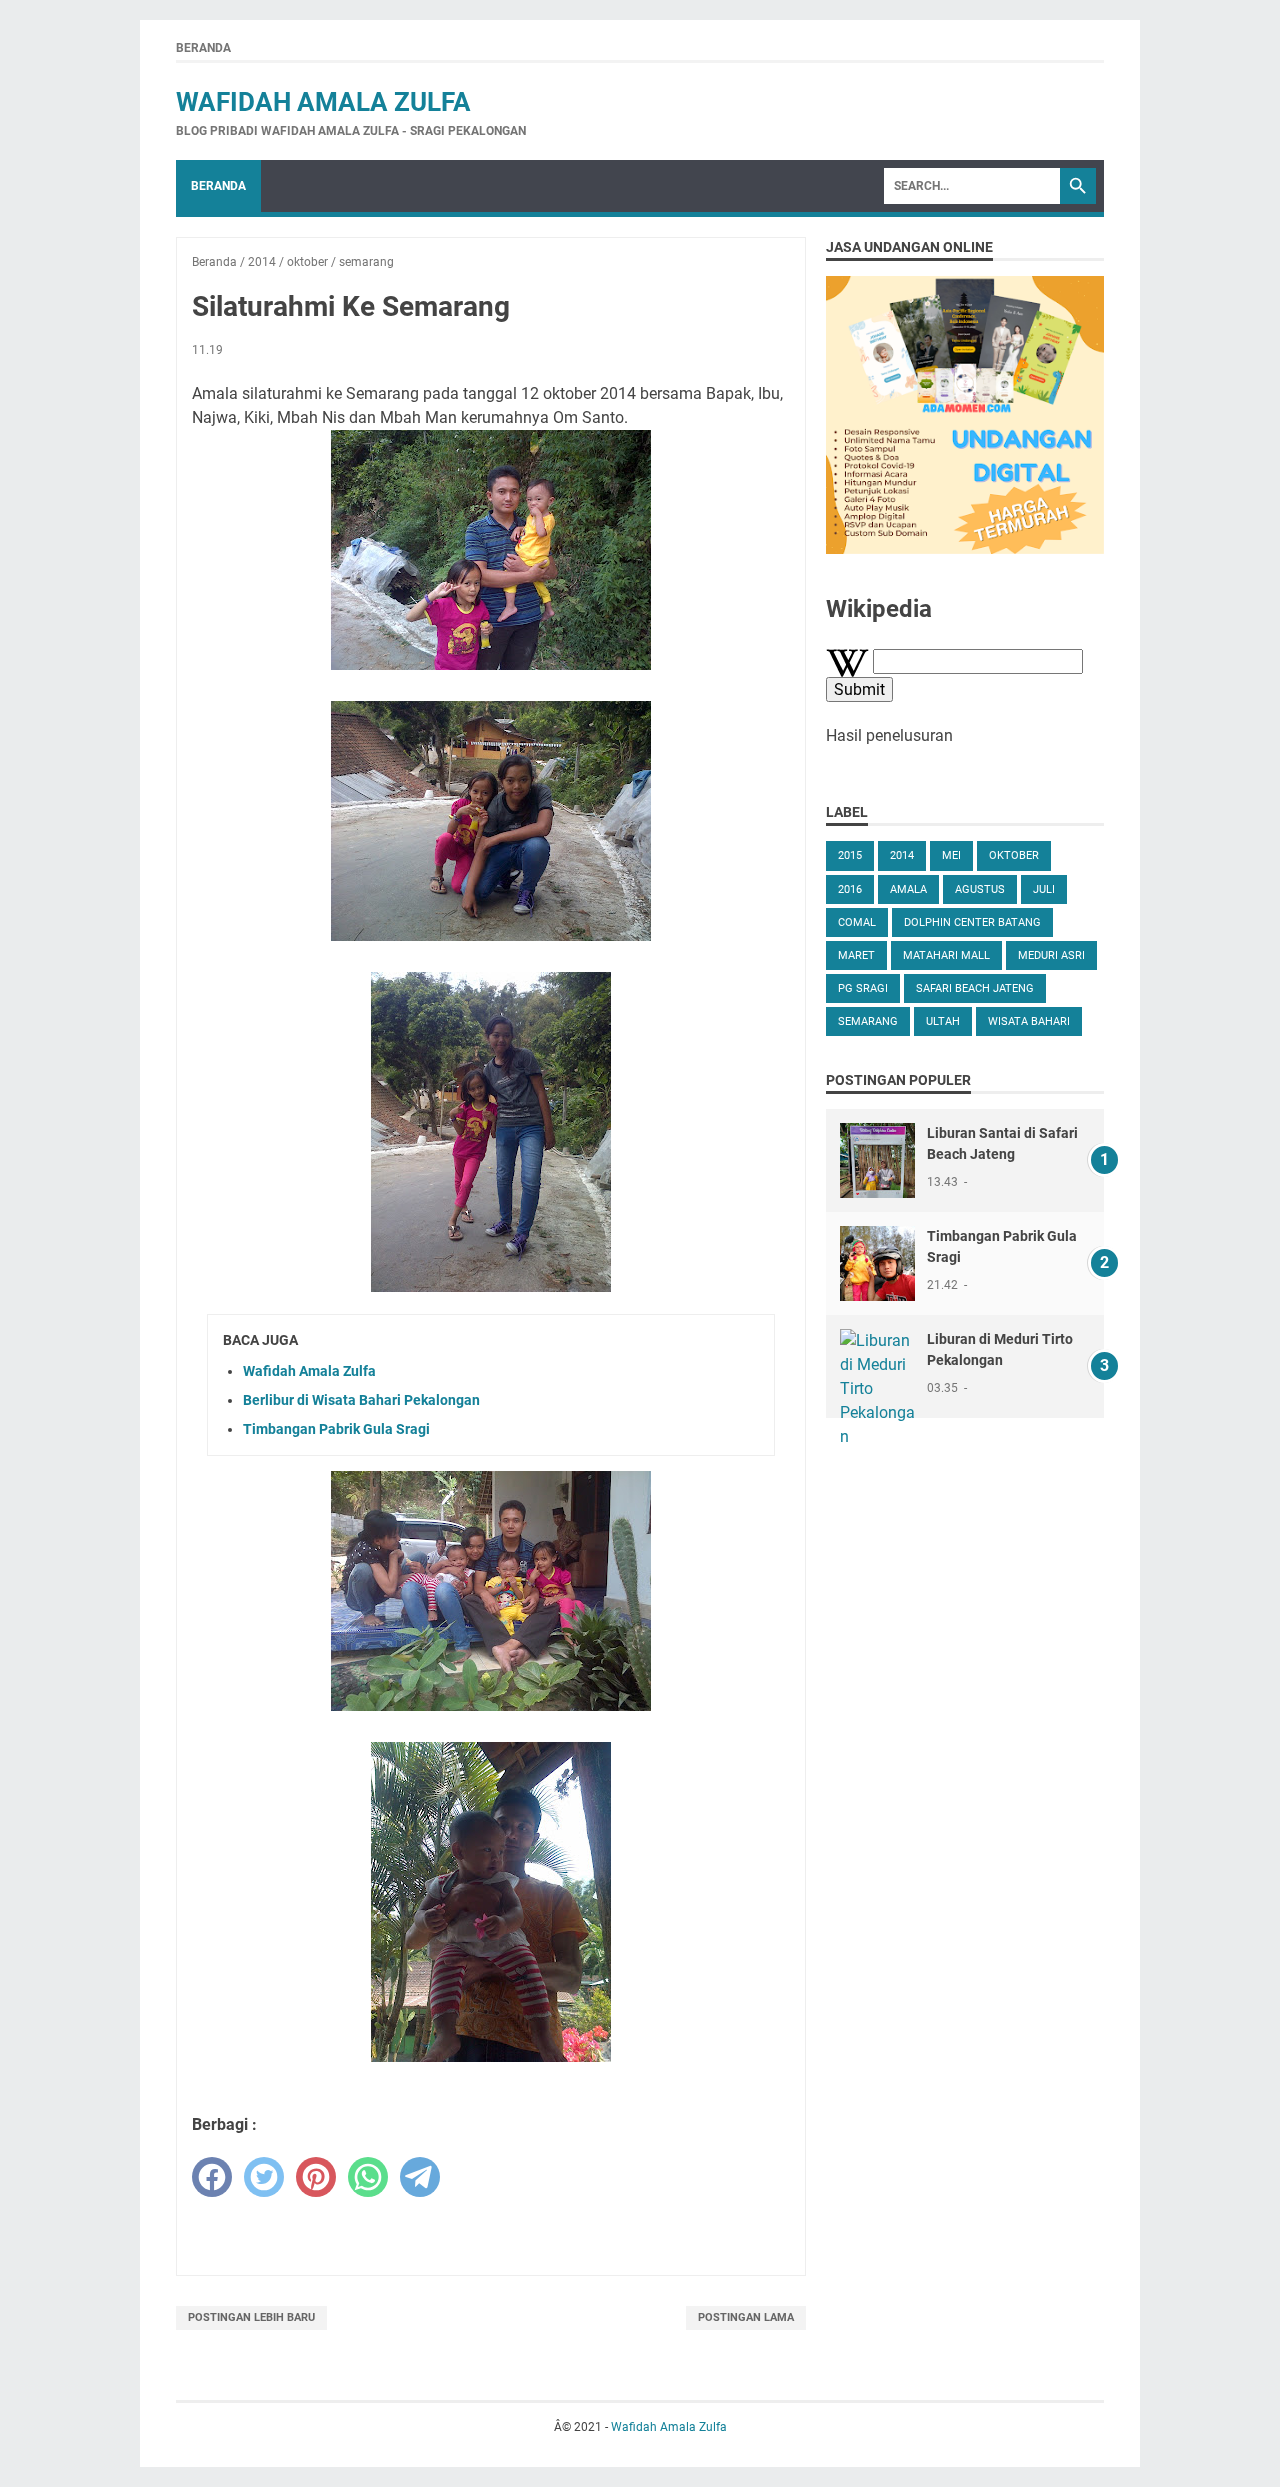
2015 (850, 855)
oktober (1014, 855)
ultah (943, 1021)
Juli (1044, 889)
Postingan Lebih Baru (251, 2317)
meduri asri (1051, 955)
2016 (850, 889)
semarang (868, 1021)
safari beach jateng (975, 988)
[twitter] (264, 2177)
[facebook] (212, 2177)
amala (908, 889)
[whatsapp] (368, 2177)
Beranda (203, 48)
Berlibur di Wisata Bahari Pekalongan (361, 1400)
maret (856, 955)
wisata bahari (1029, 1021)
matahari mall (946, 955)
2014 (902, 855)
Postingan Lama (746, 2317)
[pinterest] (316, 2177)
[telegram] (420, 2177)
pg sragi (863, 988)
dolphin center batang (972, 922)
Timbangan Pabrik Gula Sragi (336, 1429)
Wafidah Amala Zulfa (323, 102)
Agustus (980, 889)
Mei (951, 855)
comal (857, 922)
